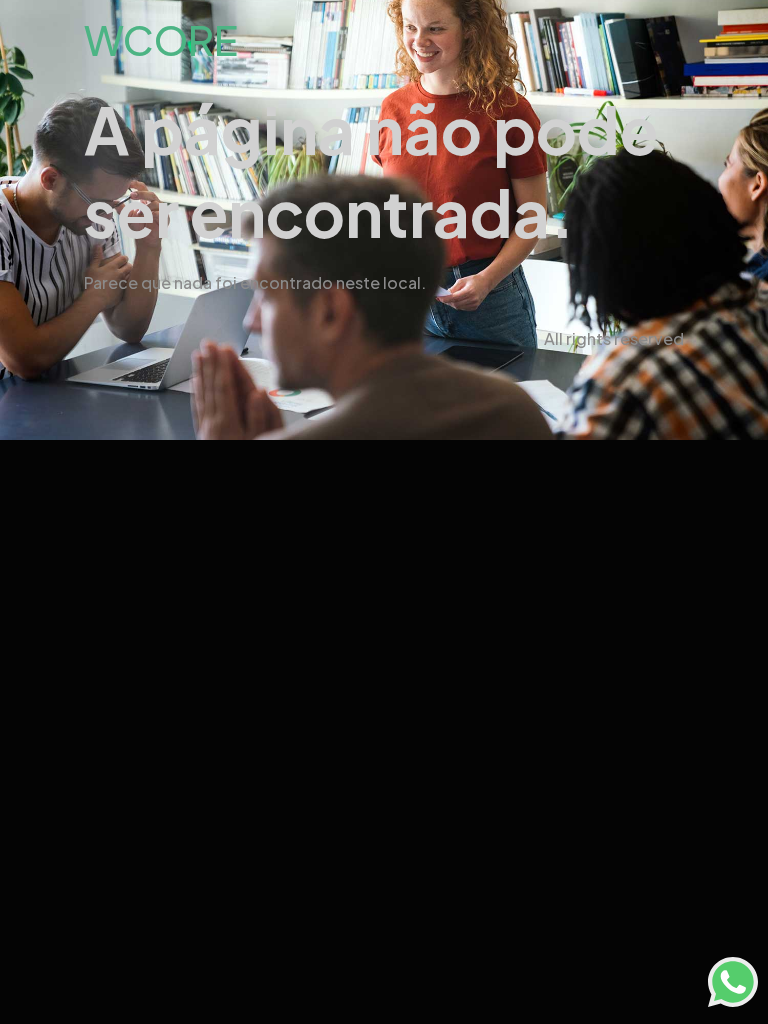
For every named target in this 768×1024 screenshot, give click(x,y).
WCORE (161, 39)
